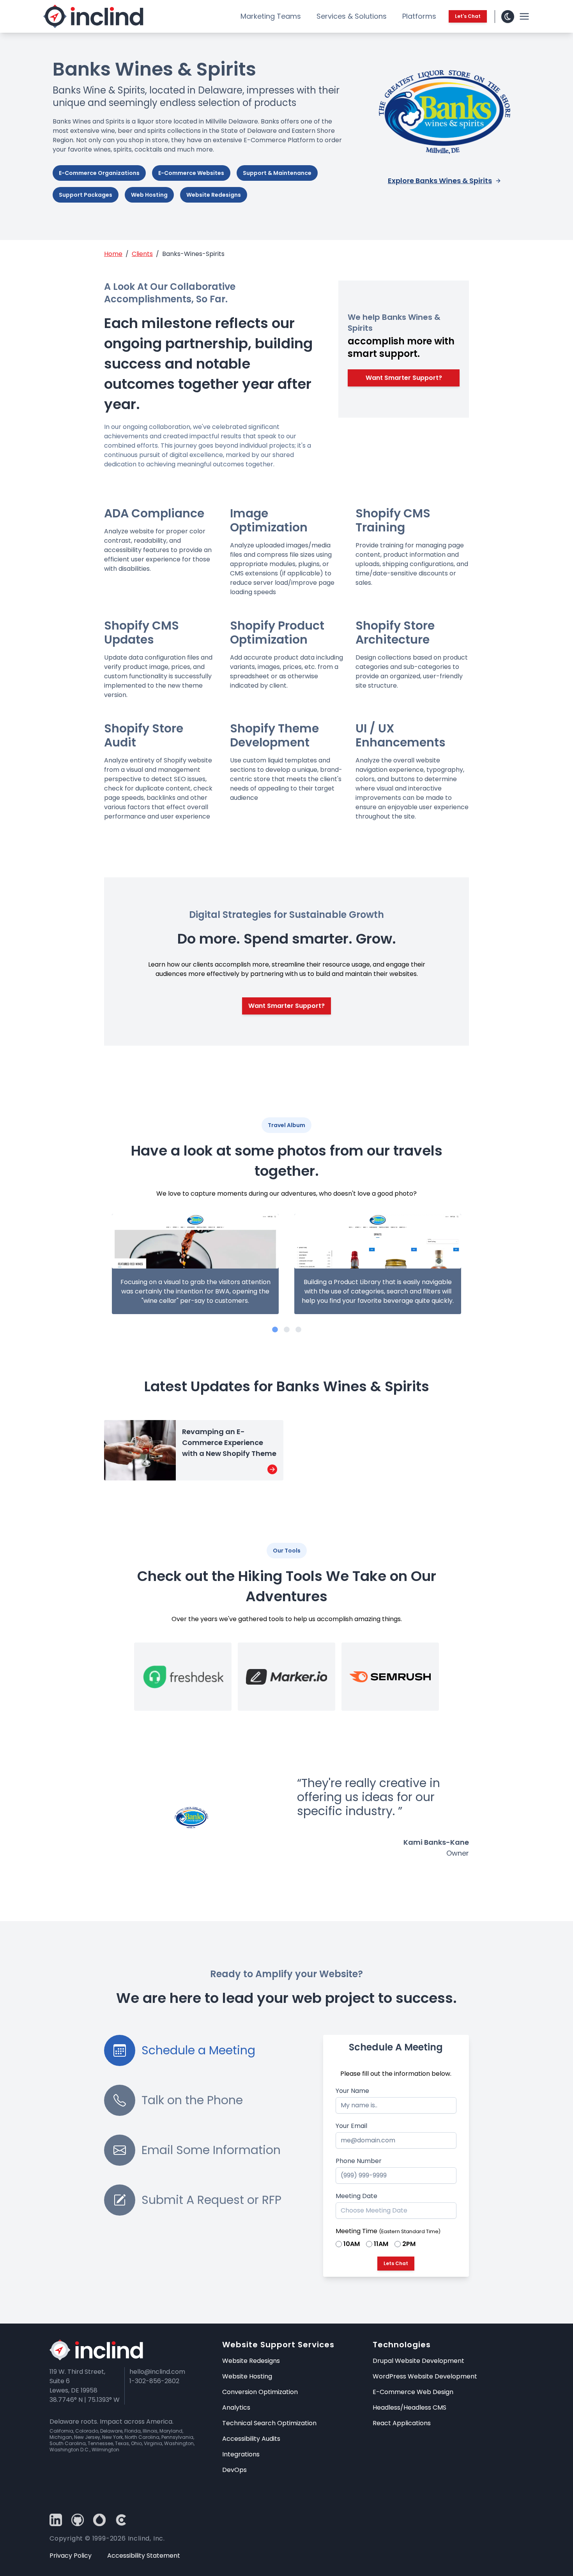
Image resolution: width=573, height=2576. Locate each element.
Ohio (136, 2443)
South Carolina (68, 2443)
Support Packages (86, 195)
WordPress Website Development (425, 2376)
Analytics (236, 2408)
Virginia (153, 2443)
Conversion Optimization (260, 2392)
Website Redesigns (214, 195)
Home (113, 254)
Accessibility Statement (144, 2556)
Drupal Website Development (418, 2361)
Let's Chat (468, 16)
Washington (179, 2443)
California (61, 2431)
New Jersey (87, 2437)
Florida (133, 2431)
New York (112, 2437)
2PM (409, 2244)
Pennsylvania (177, 2437)
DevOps (234, 2470)
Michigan (61, 2437)
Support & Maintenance (277, 173)
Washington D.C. (70, 2450)
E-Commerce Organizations (99, 173)
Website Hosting (247, 2376)
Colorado (87, 2431)
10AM (352, 2244)
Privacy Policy (71, 2556)
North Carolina (142, 2437)
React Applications (402, 2423)
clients (142, 254)
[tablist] (214, 2050)
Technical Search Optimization (269, 2423)
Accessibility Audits (251, 2439)
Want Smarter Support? (404, 378)
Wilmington (105, 2450)
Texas (122, 2443)
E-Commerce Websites (191, 173)
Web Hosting (149, 195)
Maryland (171, 2431)
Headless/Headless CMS (409, 2408)
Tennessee (100, 2443)
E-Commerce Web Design (413, 2392)
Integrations (241, 2454)
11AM (381, 2244)
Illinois (150, 2431)
